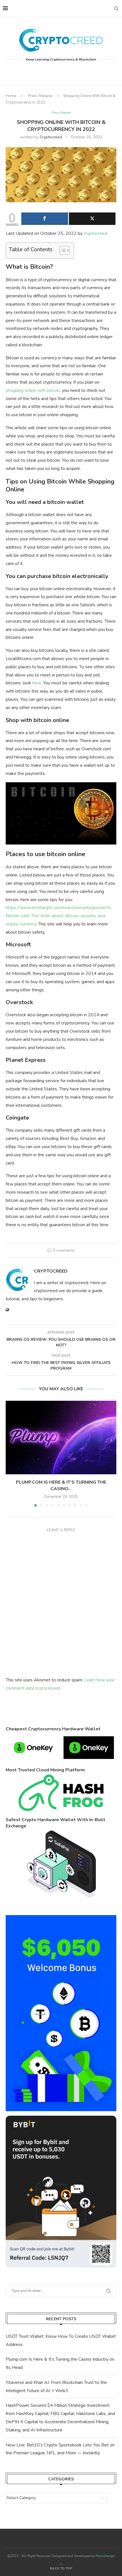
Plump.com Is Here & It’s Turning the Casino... (61, 1485)
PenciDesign (105, 2556)
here (37, 683)
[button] (10, 1453)
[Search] (116, 8)
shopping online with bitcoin (33, 390)
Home (11, 96)
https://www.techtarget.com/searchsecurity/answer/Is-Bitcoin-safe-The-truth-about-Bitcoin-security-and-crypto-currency (59, 916)
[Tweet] (92, 219)
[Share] (45, 219)
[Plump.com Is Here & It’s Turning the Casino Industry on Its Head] (61, 1438)
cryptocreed (51, 137)
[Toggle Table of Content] (62, 250)
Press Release (40, 96)
